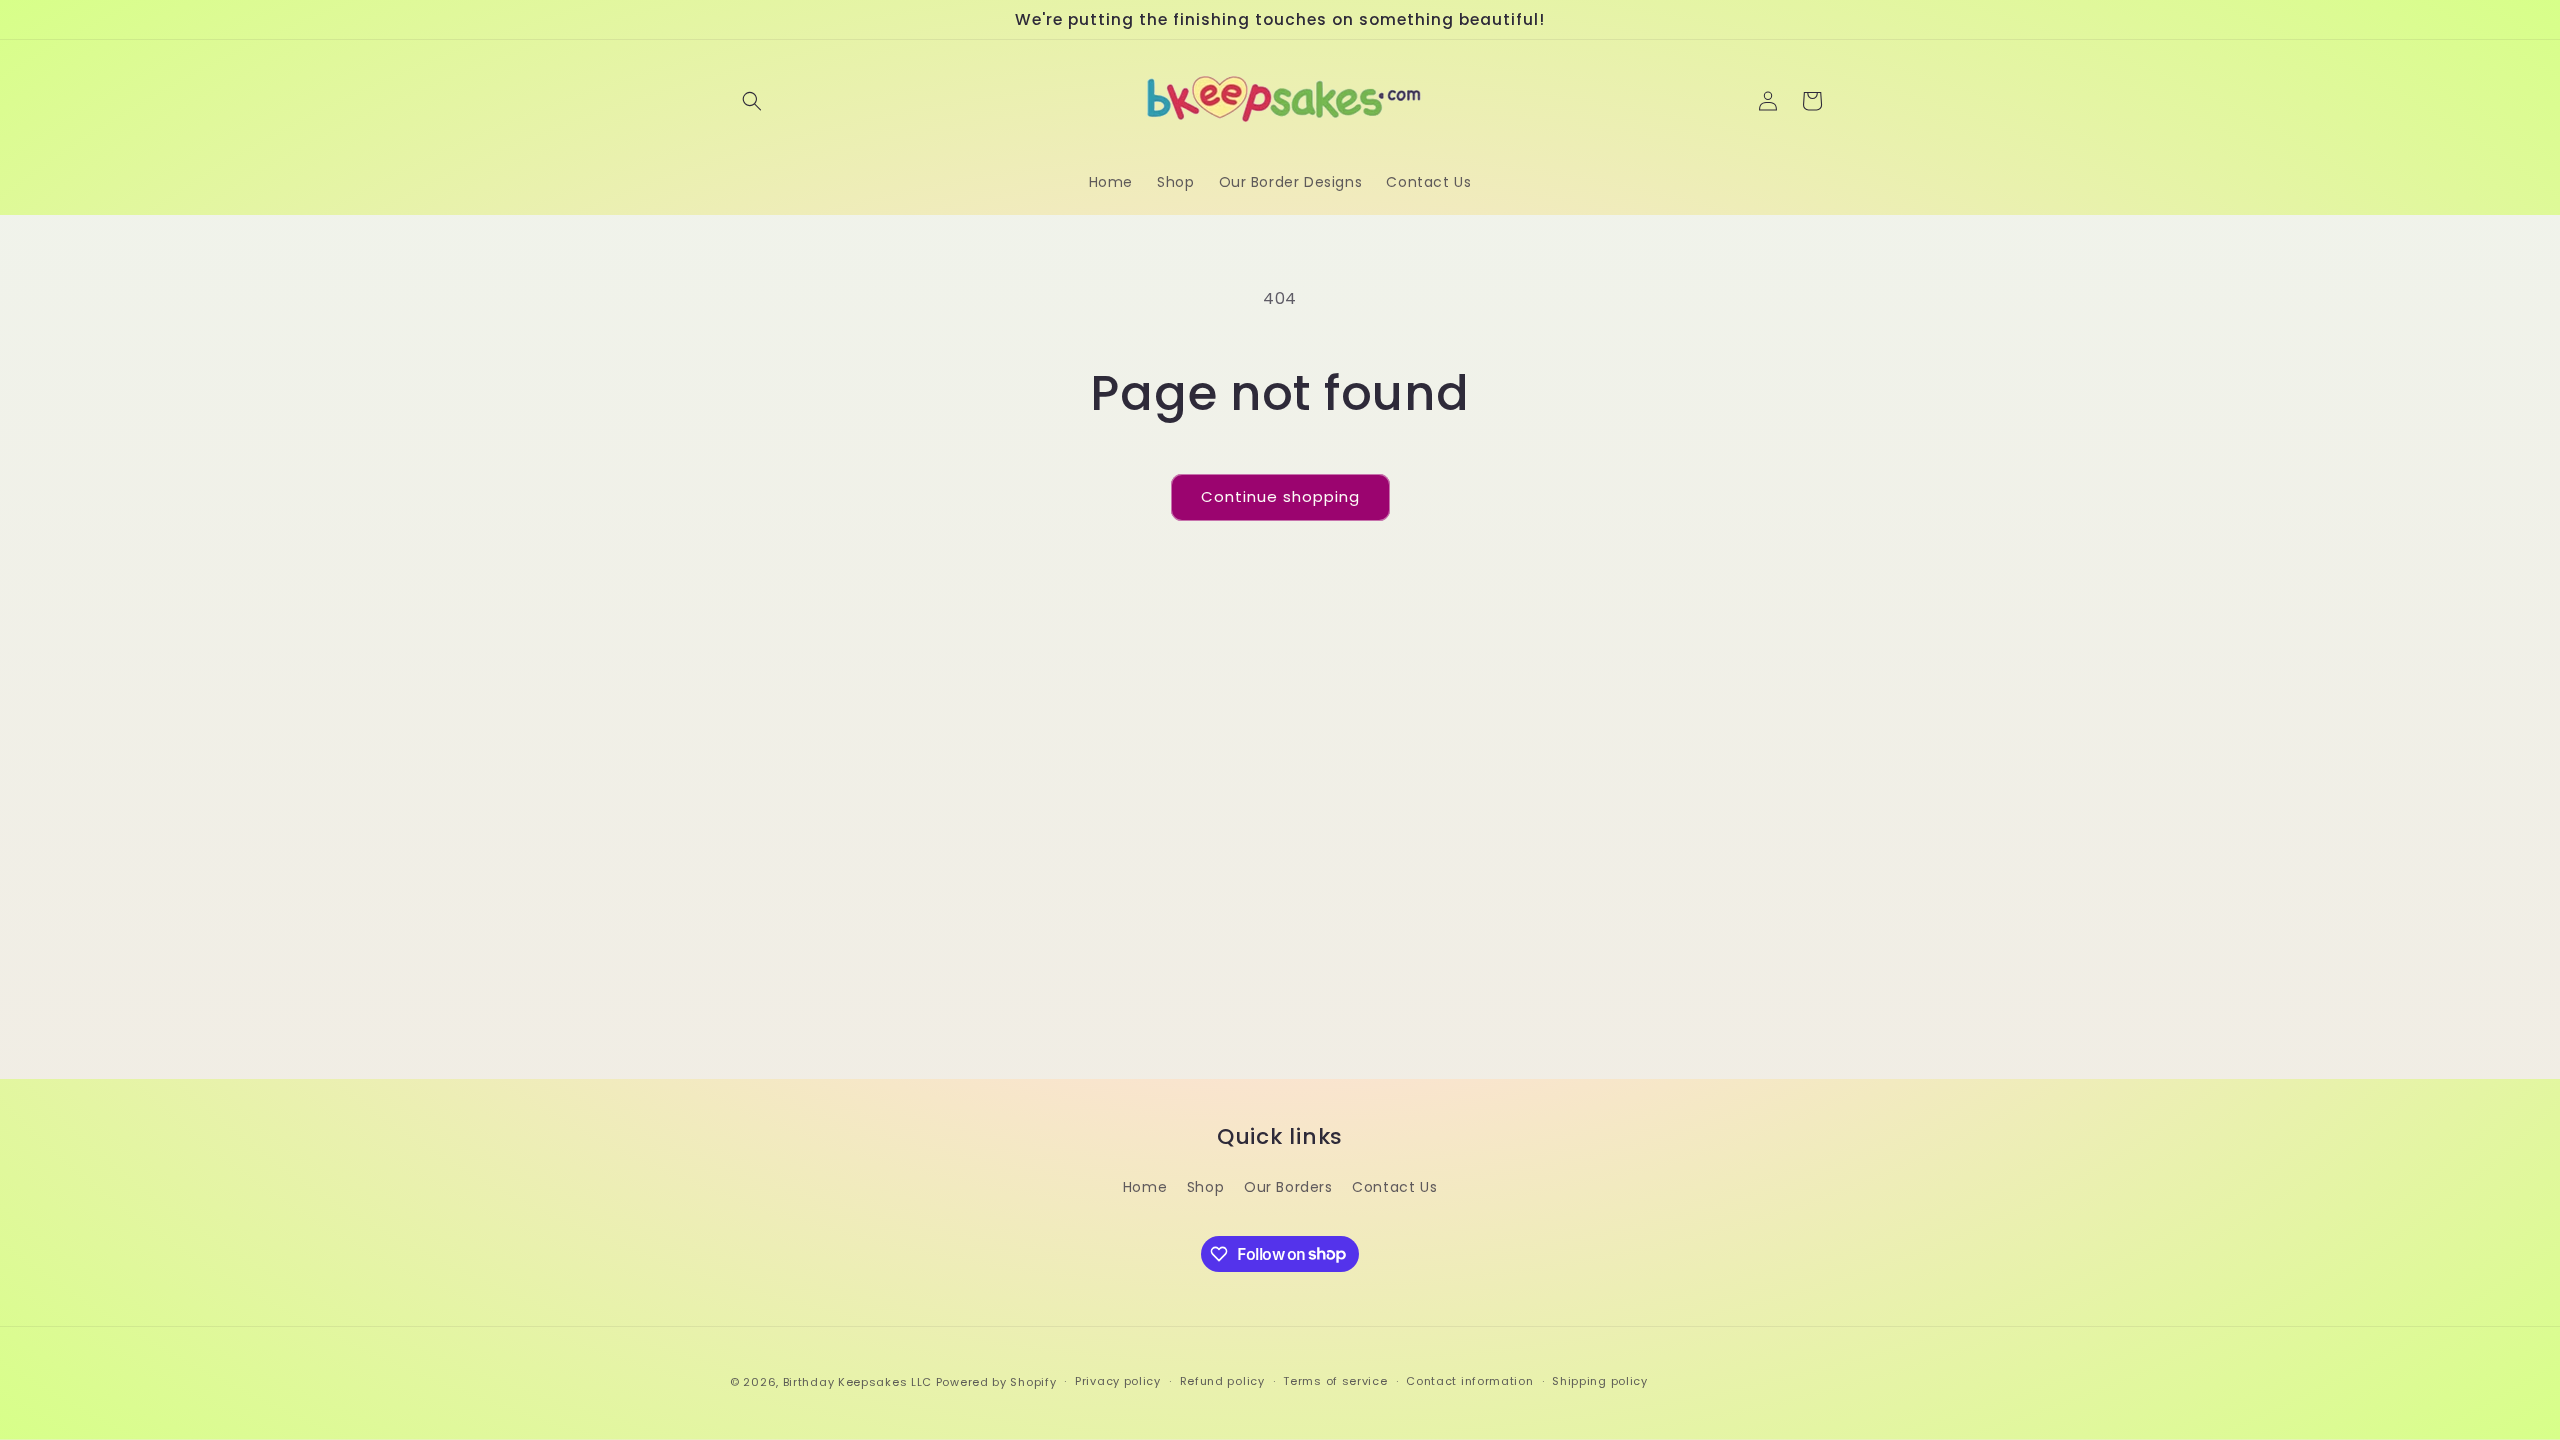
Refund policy (1222, 1381)
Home (1145, 1187)
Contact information (1469, 1381)
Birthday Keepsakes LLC (857, 1382)
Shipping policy (1600, 1381)
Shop (1205, 1187)
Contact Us (1394, 1187)
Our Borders (1288, 1187)
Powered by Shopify (996, 1382)
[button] (752, 101)
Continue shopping (1280, 496)
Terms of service (1335, 1381)
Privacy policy (1118, 1381)
